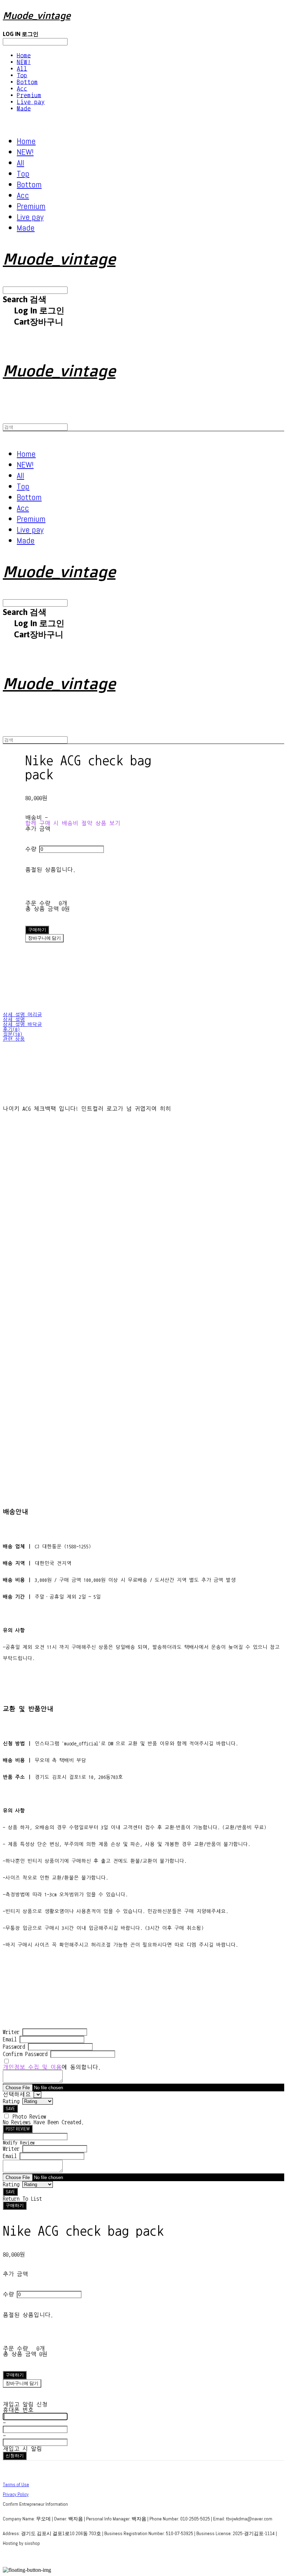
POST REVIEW (18, 2129)
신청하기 (15, 2456)
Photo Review (29, 2116)
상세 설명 (14, 1020)
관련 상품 (14, 1039)
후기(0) (11, 1029)
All (22, 69)
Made (24, 108)
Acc (22, 89)
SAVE (10, 2109)
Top (22, 75)
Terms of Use (16, 2484)
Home (24, 55)
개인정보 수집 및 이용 (32, 2067)
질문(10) (13, 1034)
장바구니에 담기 (22, 2383)
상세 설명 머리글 (22, 1015)
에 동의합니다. (52, 2067)
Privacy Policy (16, 2494)
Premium (29, 95)
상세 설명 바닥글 (22, 1025)
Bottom (27, 82)
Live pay (31, 102)
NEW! (24, 62)
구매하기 (15, 2205)
